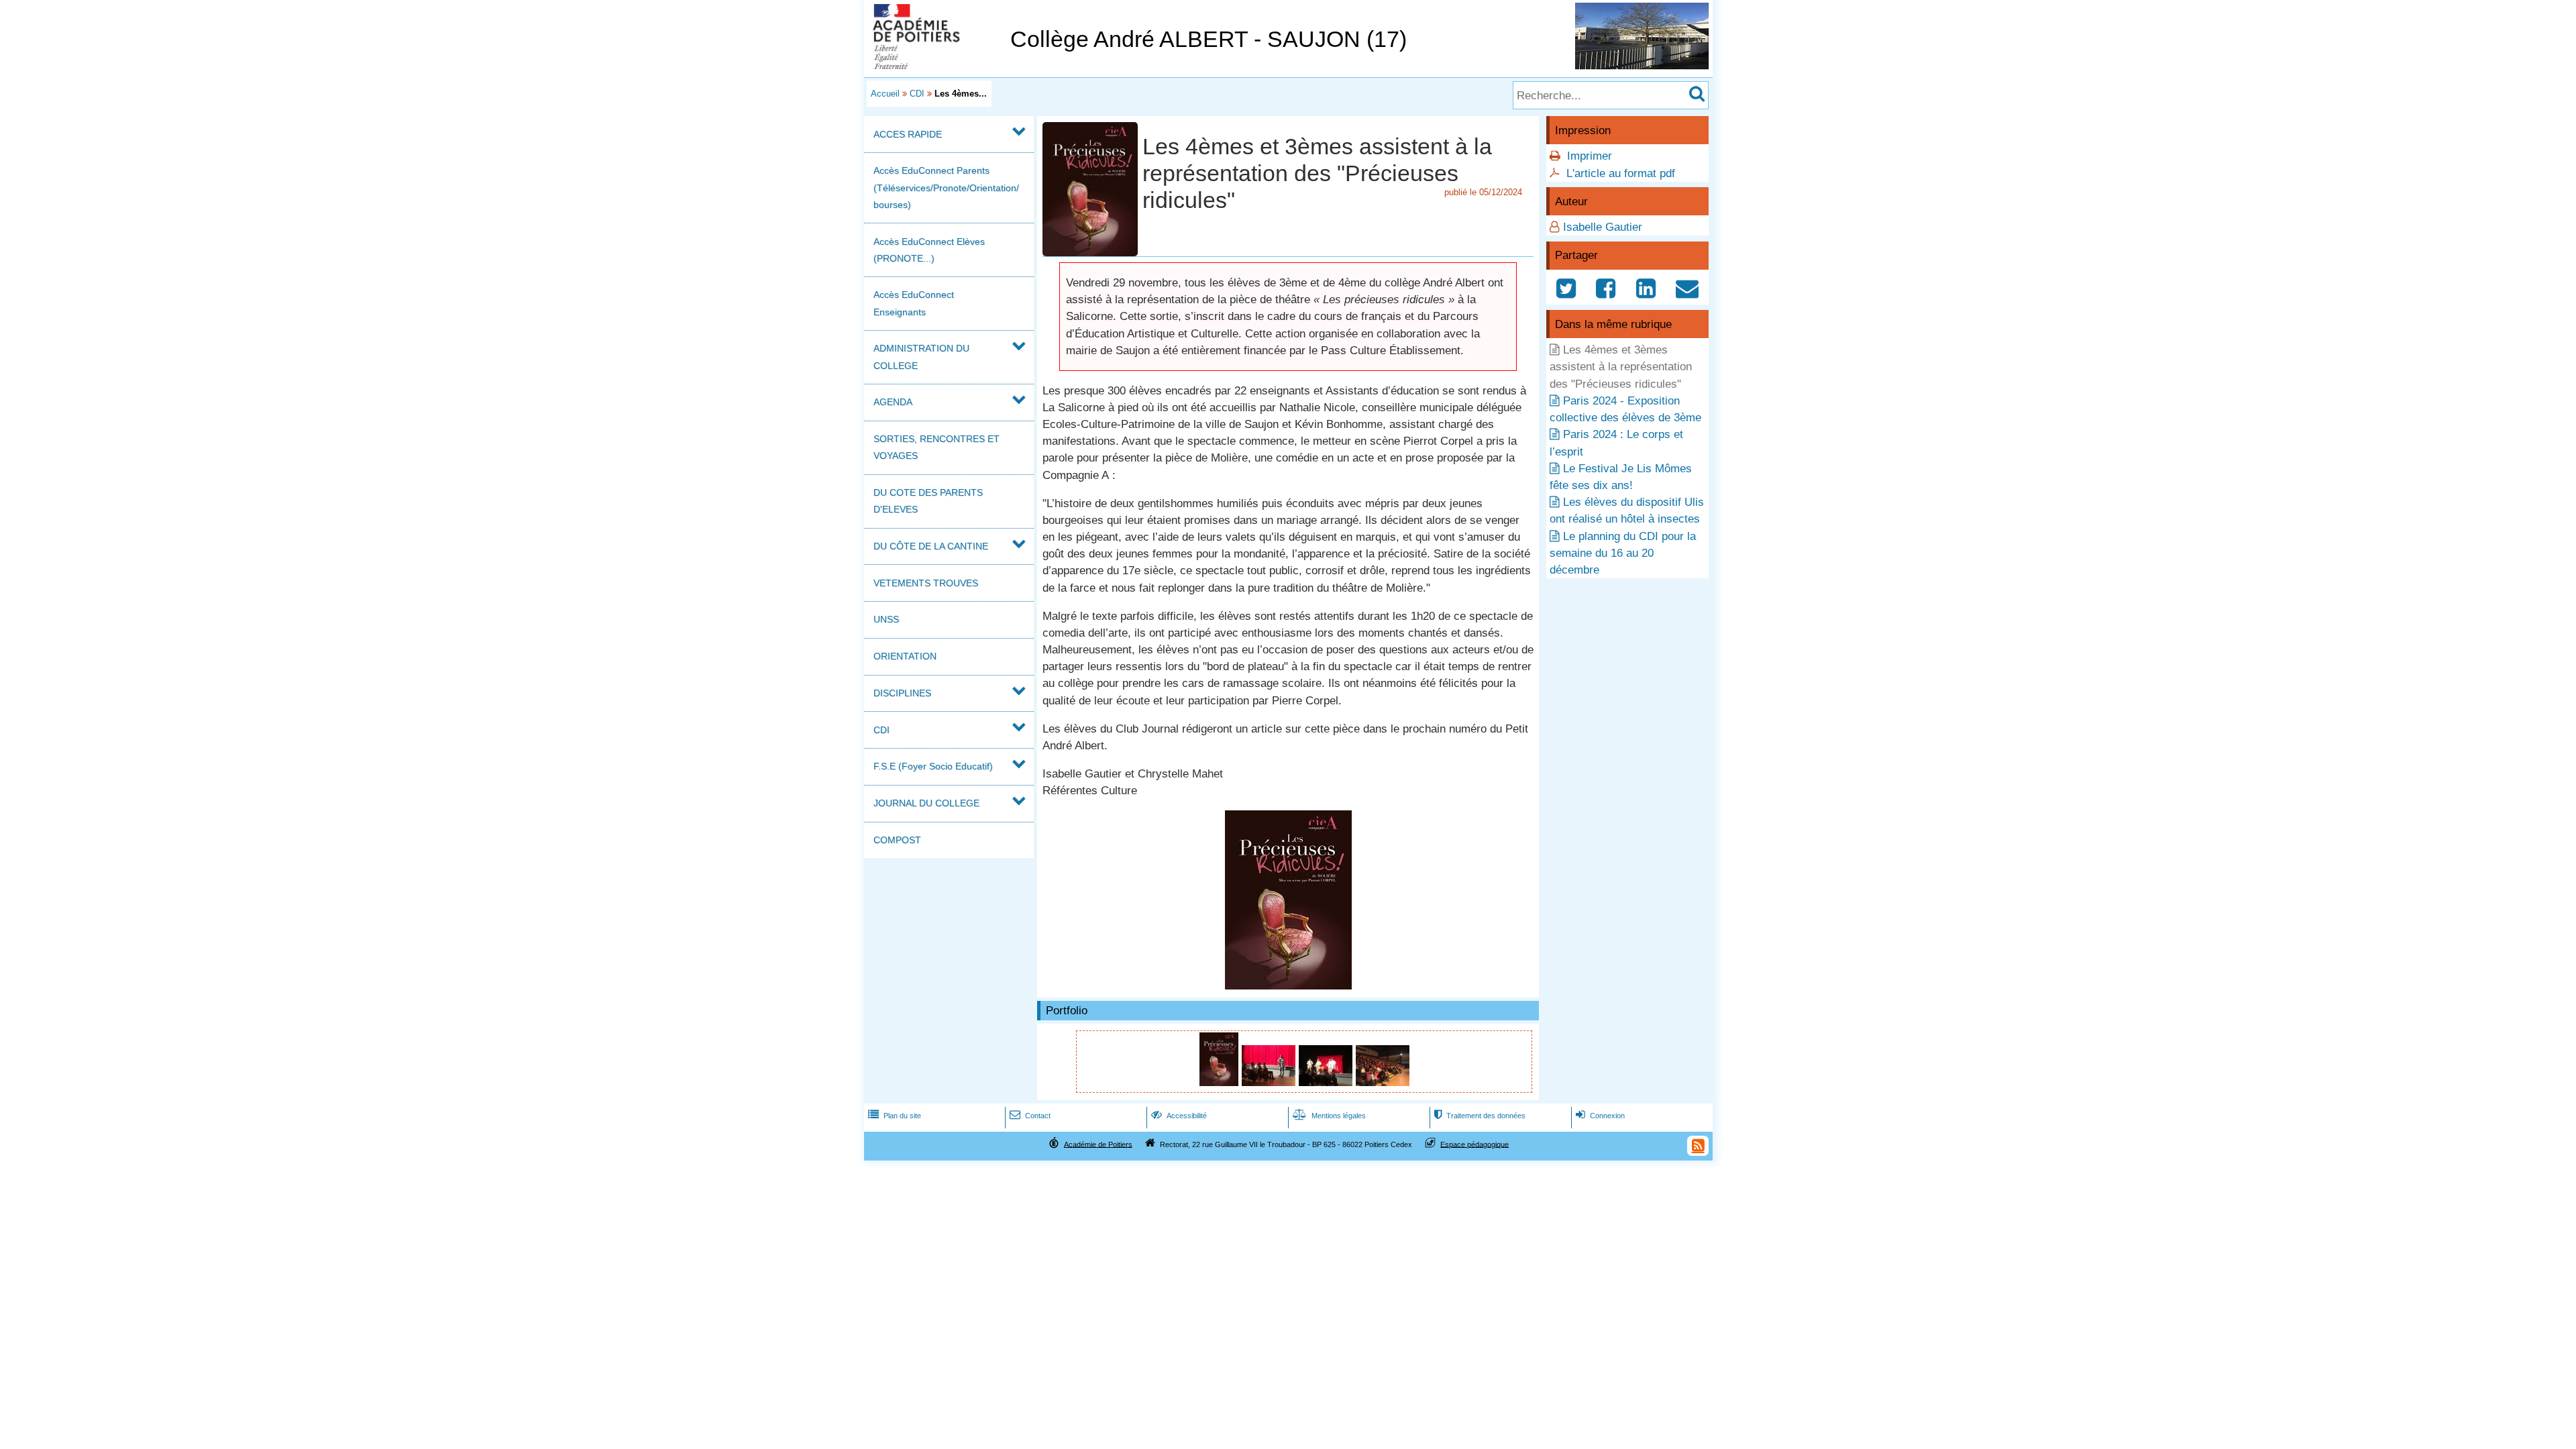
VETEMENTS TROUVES (926, 583)
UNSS (886, 619)
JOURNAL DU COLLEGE (926, 803)
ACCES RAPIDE (908, 134)
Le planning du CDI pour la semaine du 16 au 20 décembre (1623, 553)
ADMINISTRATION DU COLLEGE (921, 357)
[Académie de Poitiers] (934, 65)
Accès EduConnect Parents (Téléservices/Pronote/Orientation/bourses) (946, 187)
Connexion (1600, 1116)
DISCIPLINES (902, 693)
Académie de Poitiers (1098, 1144)
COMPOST (897, 840)
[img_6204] (1383, 1082)
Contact (1030, 1116)
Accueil (885, 94)
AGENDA (893, 402)
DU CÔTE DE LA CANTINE (931, 546)
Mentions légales (1329, 1116)
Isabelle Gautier (1603, 227)
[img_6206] (1270, 1082)
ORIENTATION (905, 656)
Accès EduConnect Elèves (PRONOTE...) (929, 250)
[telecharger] (1288, 986)
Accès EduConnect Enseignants (914, 303)
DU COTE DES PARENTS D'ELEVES (928, 501)
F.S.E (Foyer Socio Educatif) (933, 766)
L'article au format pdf (1621, 173)
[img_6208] (1327, 1082)
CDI (917, 94)
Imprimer (1590, 156)
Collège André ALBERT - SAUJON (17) (1209, 39)
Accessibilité (1179, 1116)
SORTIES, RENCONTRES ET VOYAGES (936, 447)
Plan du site (895, 1116)
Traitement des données (1480, 1116)
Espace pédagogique (1474, 1144)
